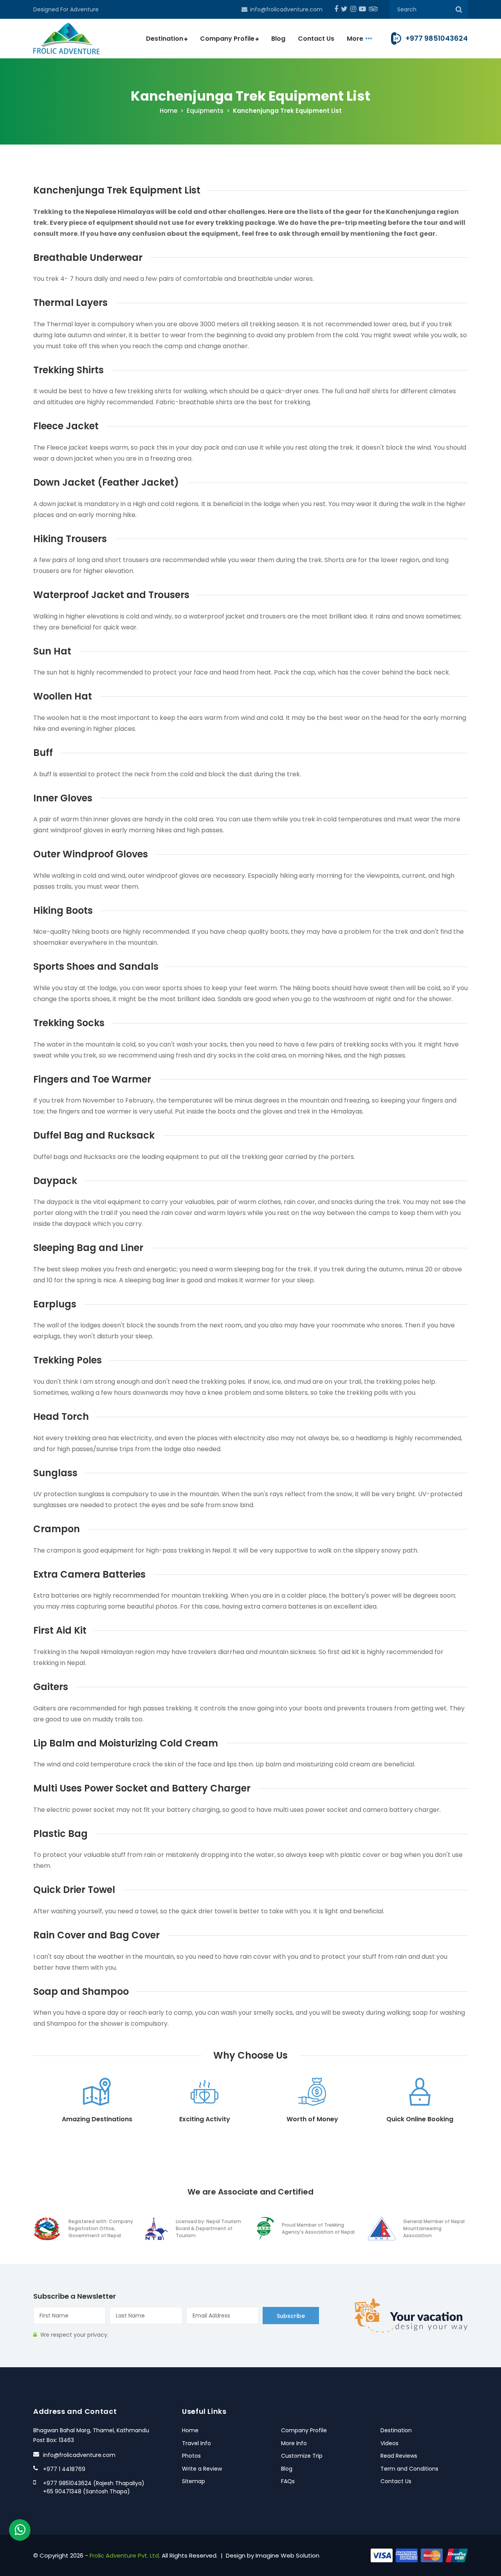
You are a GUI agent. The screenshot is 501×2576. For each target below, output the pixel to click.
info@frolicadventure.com (286, 9)
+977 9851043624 (437, 38)
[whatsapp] (20, 2530)
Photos (191, 2456)
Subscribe (291, 2316)
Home (169, 111)
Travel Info (196, 2443)
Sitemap (194, 2481)
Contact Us (316, 39)
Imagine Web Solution (287, 2555)
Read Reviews (399, 2456)
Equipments (205, 111)
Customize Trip (302, 2456)
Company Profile (227, 39)
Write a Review (202, 2469)
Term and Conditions (409, 2469)
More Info (294, 2443)
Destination (165, 39)
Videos (389, 2443)
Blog (278, 39)
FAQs (288, 2481)
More (355, 39)
